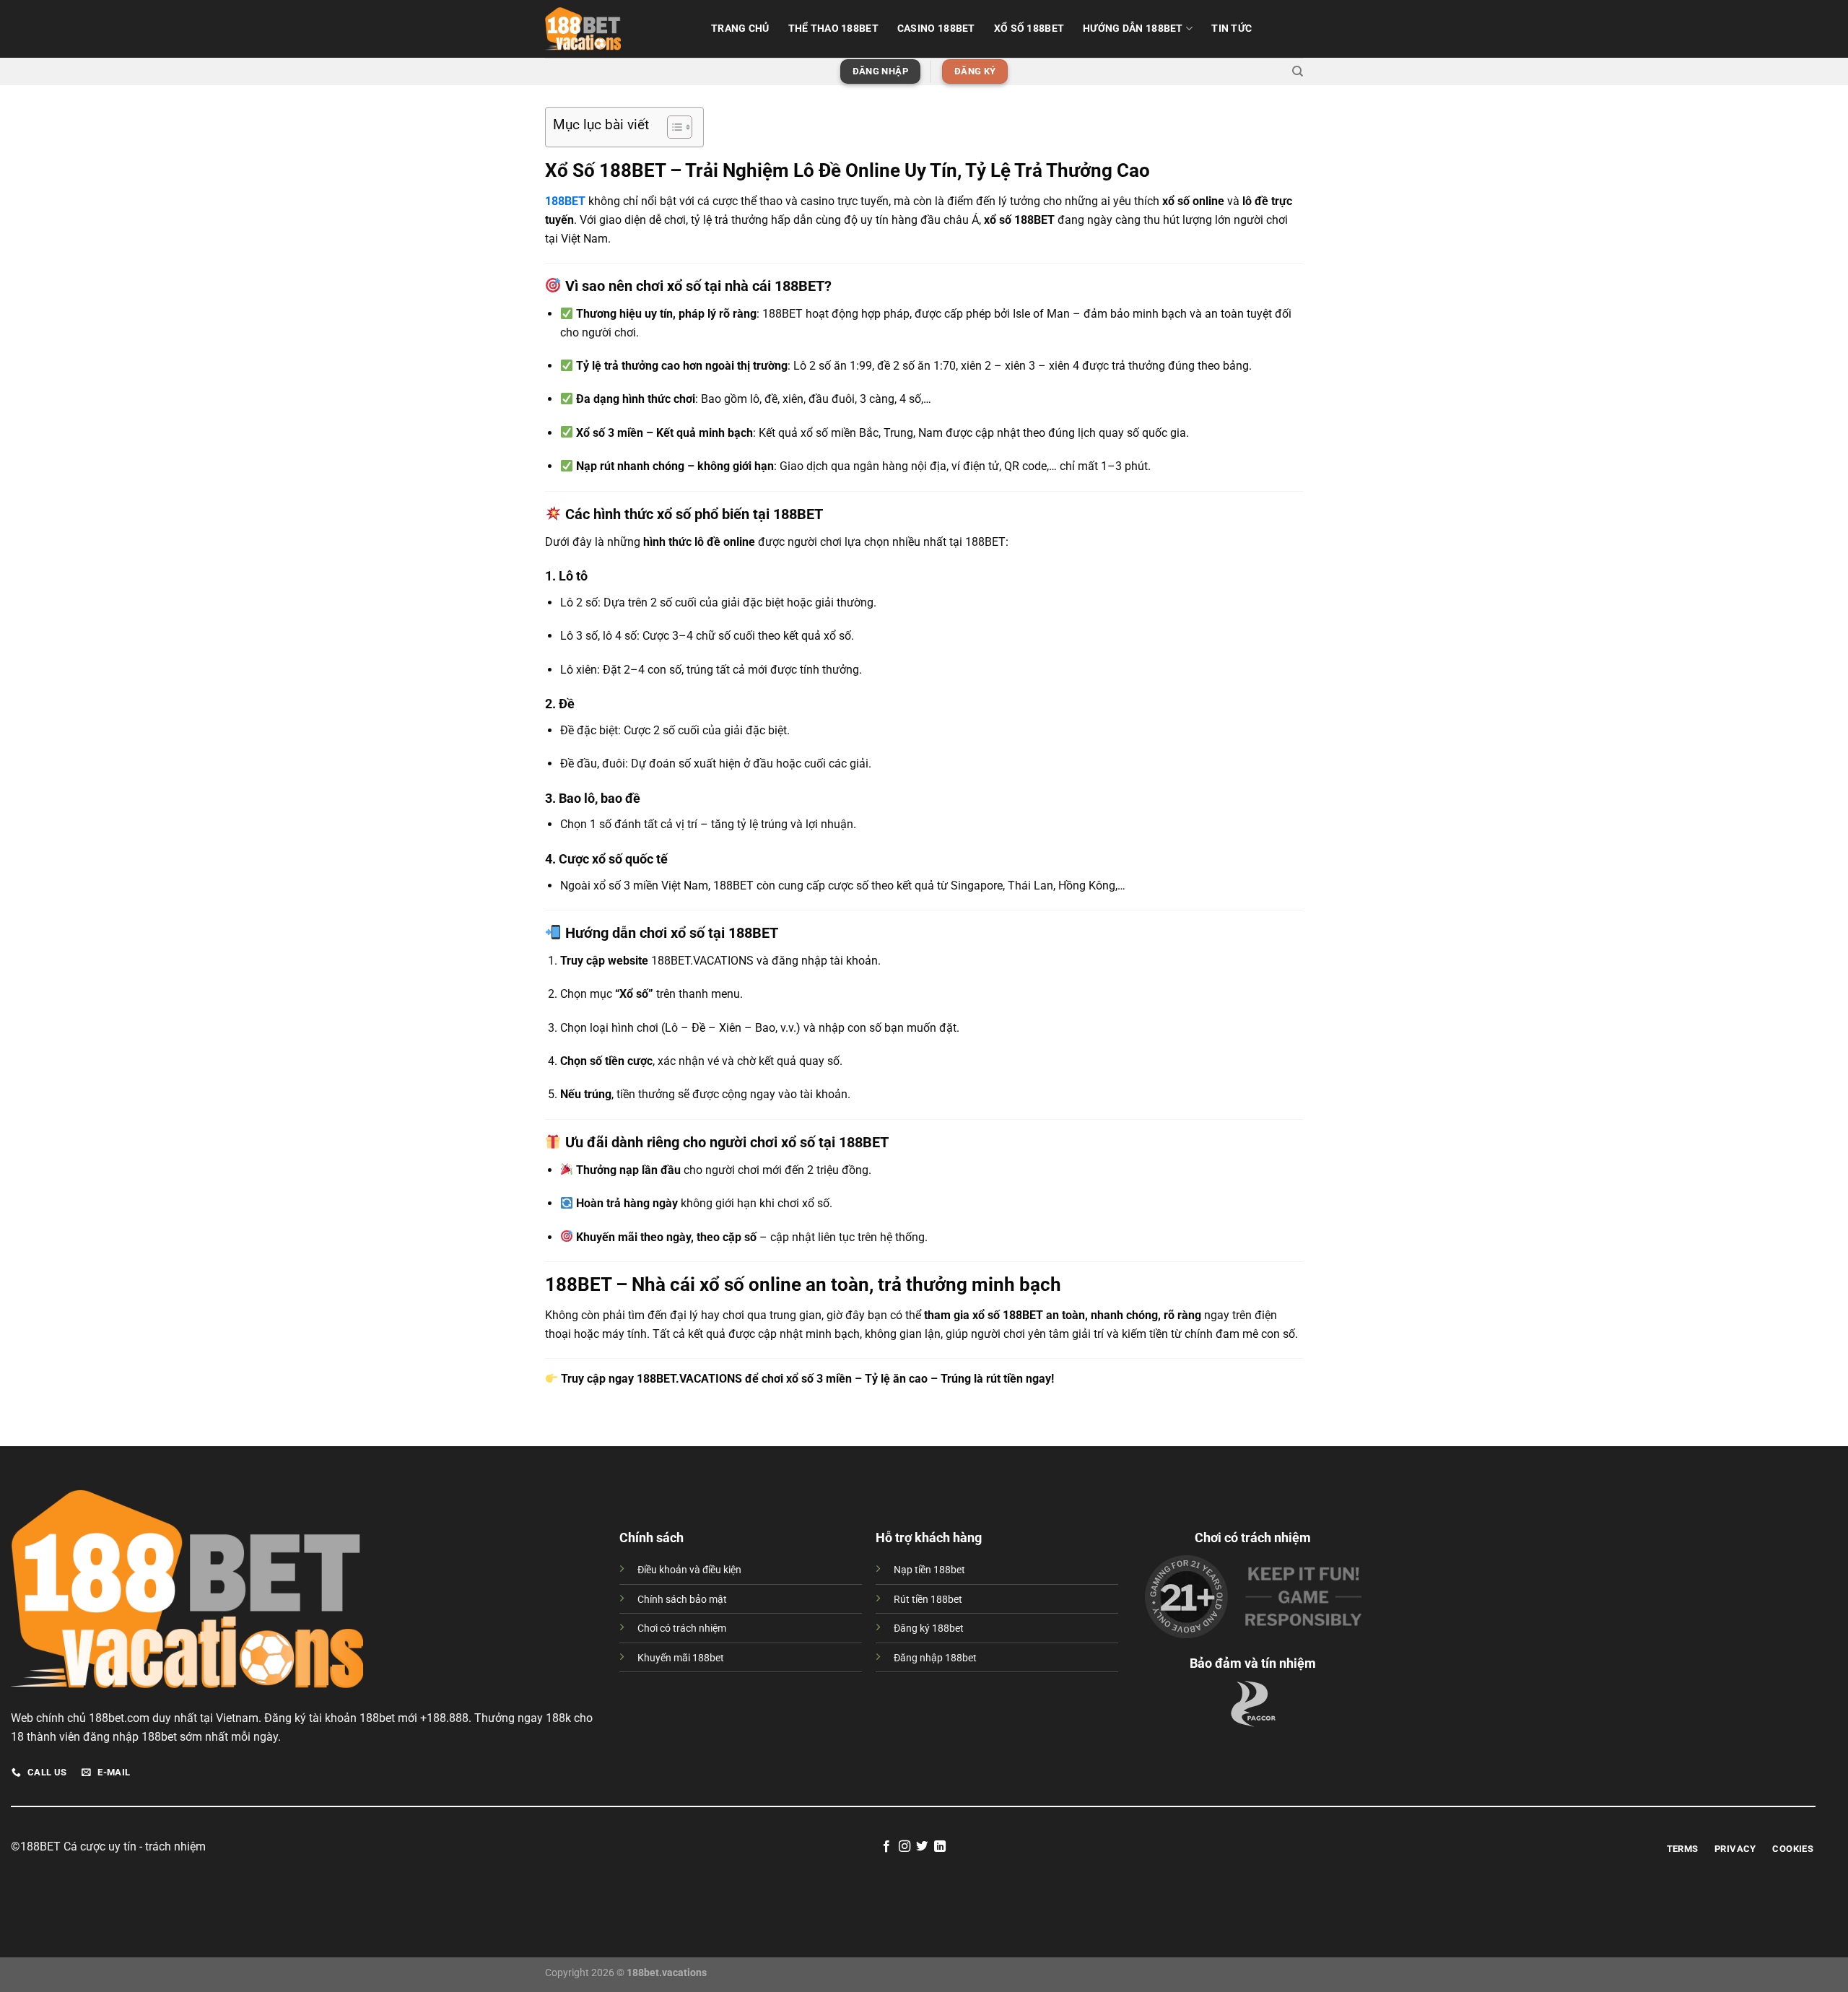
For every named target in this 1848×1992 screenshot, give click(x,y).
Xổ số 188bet (1029, 29)
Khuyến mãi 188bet (681, 1658)
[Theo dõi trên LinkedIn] (940, 1847)
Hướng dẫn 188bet (1133, 29)
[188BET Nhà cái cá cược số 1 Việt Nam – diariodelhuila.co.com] (617, 29)
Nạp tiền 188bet (929, 1570)
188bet (106, 1718)
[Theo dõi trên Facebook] (886, 1847)
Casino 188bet (936, 29)
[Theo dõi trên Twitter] (922, 1847)
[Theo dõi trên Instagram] (905, 1847)
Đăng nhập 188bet (935, 1658)
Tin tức (1232, 29)
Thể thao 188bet (833, 29)
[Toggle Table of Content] (672, 127)
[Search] (1298, 71)
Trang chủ (740, 29)
